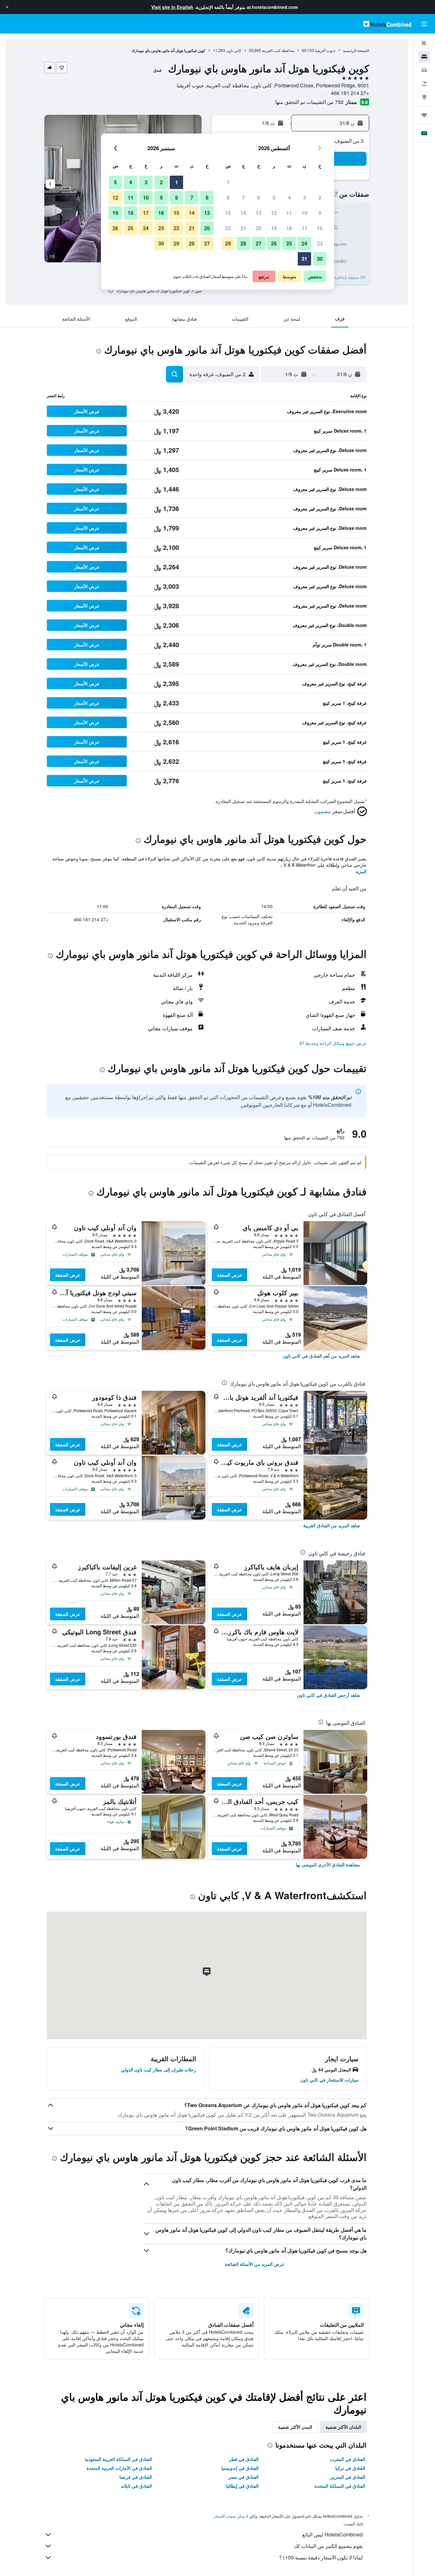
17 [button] (304, 228)
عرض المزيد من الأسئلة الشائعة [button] (255, 2264)
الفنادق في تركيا (350, 2468)
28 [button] (243, 243)
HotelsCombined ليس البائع (332, 2534)
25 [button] (289, 243)
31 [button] (304, 259)
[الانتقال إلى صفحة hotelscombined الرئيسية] (387, 24)
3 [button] (305, 197)
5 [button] (274, 197)
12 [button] (274, 213)
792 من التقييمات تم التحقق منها (309, 102)
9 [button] (320, 213)
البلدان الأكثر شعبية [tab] (343, 2427)
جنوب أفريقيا (325, 50)
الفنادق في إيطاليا (242, 2486)
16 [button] (320, 228)
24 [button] (304, 243)
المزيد (361, 871)
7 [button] (243, 197)
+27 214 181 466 (350, 93)
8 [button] (228, 197)
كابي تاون (234, 50)
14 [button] (243, 213)
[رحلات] (424, 115)
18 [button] (289, 228)
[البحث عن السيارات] (424, 70)
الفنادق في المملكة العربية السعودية (118, 2459)
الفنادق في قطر (244, 2459)
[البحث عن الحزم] (424, 84)
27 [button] (259, 243)
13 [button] (259, 213)
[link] (321, 1356)
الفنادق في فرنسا (136, 2477)
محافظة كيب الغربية (278, 50)
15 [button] (228, 213)
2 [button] (320, 197)
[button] (7, 7)
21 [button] (243, 228)
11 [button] (289, 213)
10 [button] (304, 213)
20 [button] (259, 228)
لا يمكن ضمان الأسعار (231, 2516)
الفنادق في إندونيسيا (240, 2468)
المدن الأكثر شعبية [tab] (295, 2427)
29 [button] (228, 243)
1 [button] (228, 182)
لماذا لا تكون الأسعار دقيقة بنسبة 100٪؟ (321, 2557)
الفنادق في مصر (243, 2477)
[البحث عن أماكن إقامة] (424, 57)
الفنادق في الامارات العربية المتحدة (119, 2468)
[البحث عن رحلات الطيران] (424, 43)
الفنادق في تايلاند (136, 2486)
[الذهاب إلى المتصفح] (424, 97)
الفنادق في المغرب (348, 2459)
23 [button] (320, 243)
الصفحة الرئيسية (356, 50)
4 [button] (289, 197)
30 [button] (320, 259)
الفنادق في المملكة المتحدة (340, 2486)
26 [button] (274, 243)
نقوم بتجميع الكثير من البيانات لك (328, 2546)
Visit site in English (172, 7)
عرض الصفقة (229, 1275)
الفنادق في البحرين (348, 2477)
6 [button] (259, 197)
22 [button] (228, 228)
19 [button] (274, 228)
